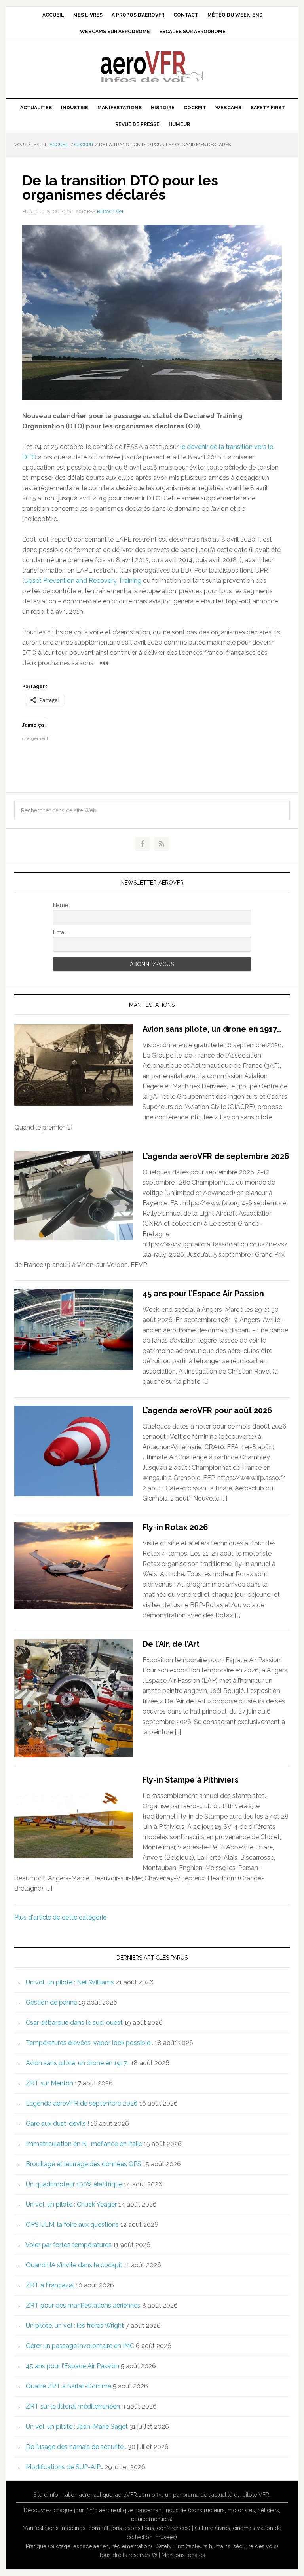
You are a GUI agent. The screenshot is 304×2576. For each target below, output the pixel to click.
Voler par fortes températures (68, 2245)
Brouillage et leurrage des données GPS (84, 2164)
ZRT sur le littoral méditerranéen (73, 2406)
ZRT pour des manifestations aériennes (83, 2305)
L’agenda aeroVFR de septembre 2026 (216, 1156)
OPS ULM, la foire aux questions (72, 2225)
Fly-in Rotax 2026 (175, 1527)
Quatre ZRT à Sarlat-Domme (68, 2386)
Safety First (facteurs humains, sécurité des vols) (217, 2546)
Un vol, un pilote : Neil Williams (70, 1982)
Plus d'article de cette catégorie (60, 1917)
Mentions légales (183, 2555)
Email (60, 932)
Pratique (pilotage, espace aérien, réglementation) (89, 2546)
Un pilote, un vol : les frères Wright (75, 2326)
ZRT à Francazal (50, 2285)
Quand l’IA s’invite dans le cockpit (74, 2265)
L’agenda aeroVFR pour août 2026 (207, 1410)
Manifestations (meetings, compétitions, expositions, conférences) (106, 2528)
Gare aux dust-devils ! (57, 2124)
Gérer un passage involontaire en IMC (80, 2346)
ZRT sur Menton (49, 2083)
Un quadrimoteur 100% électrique (74, 2184)
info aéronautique (110, 2510)
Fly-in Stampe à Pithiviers (191, 1780)
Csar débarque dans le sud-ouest (74, 2023)
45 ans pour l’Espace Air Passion (203, 1294)
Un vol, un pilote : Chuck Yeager (71, 2204)
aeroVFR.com (133, 2495)
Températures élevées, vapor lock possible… (89, 2043)
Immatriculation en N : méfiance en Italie (84, 2144)
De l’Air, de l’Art (171, 1644)
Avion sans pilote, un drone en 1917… (212, 1029)
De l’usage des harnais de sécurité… (76, 2447)
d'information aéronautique (78, 2495)
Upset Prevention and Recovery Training (83, 581)
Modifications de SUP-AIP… (64, 2467)
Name (61, 905)
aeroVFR (152, 66)
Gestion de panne (51, 2002)
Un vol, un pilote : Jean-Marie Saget (77, 2427)
